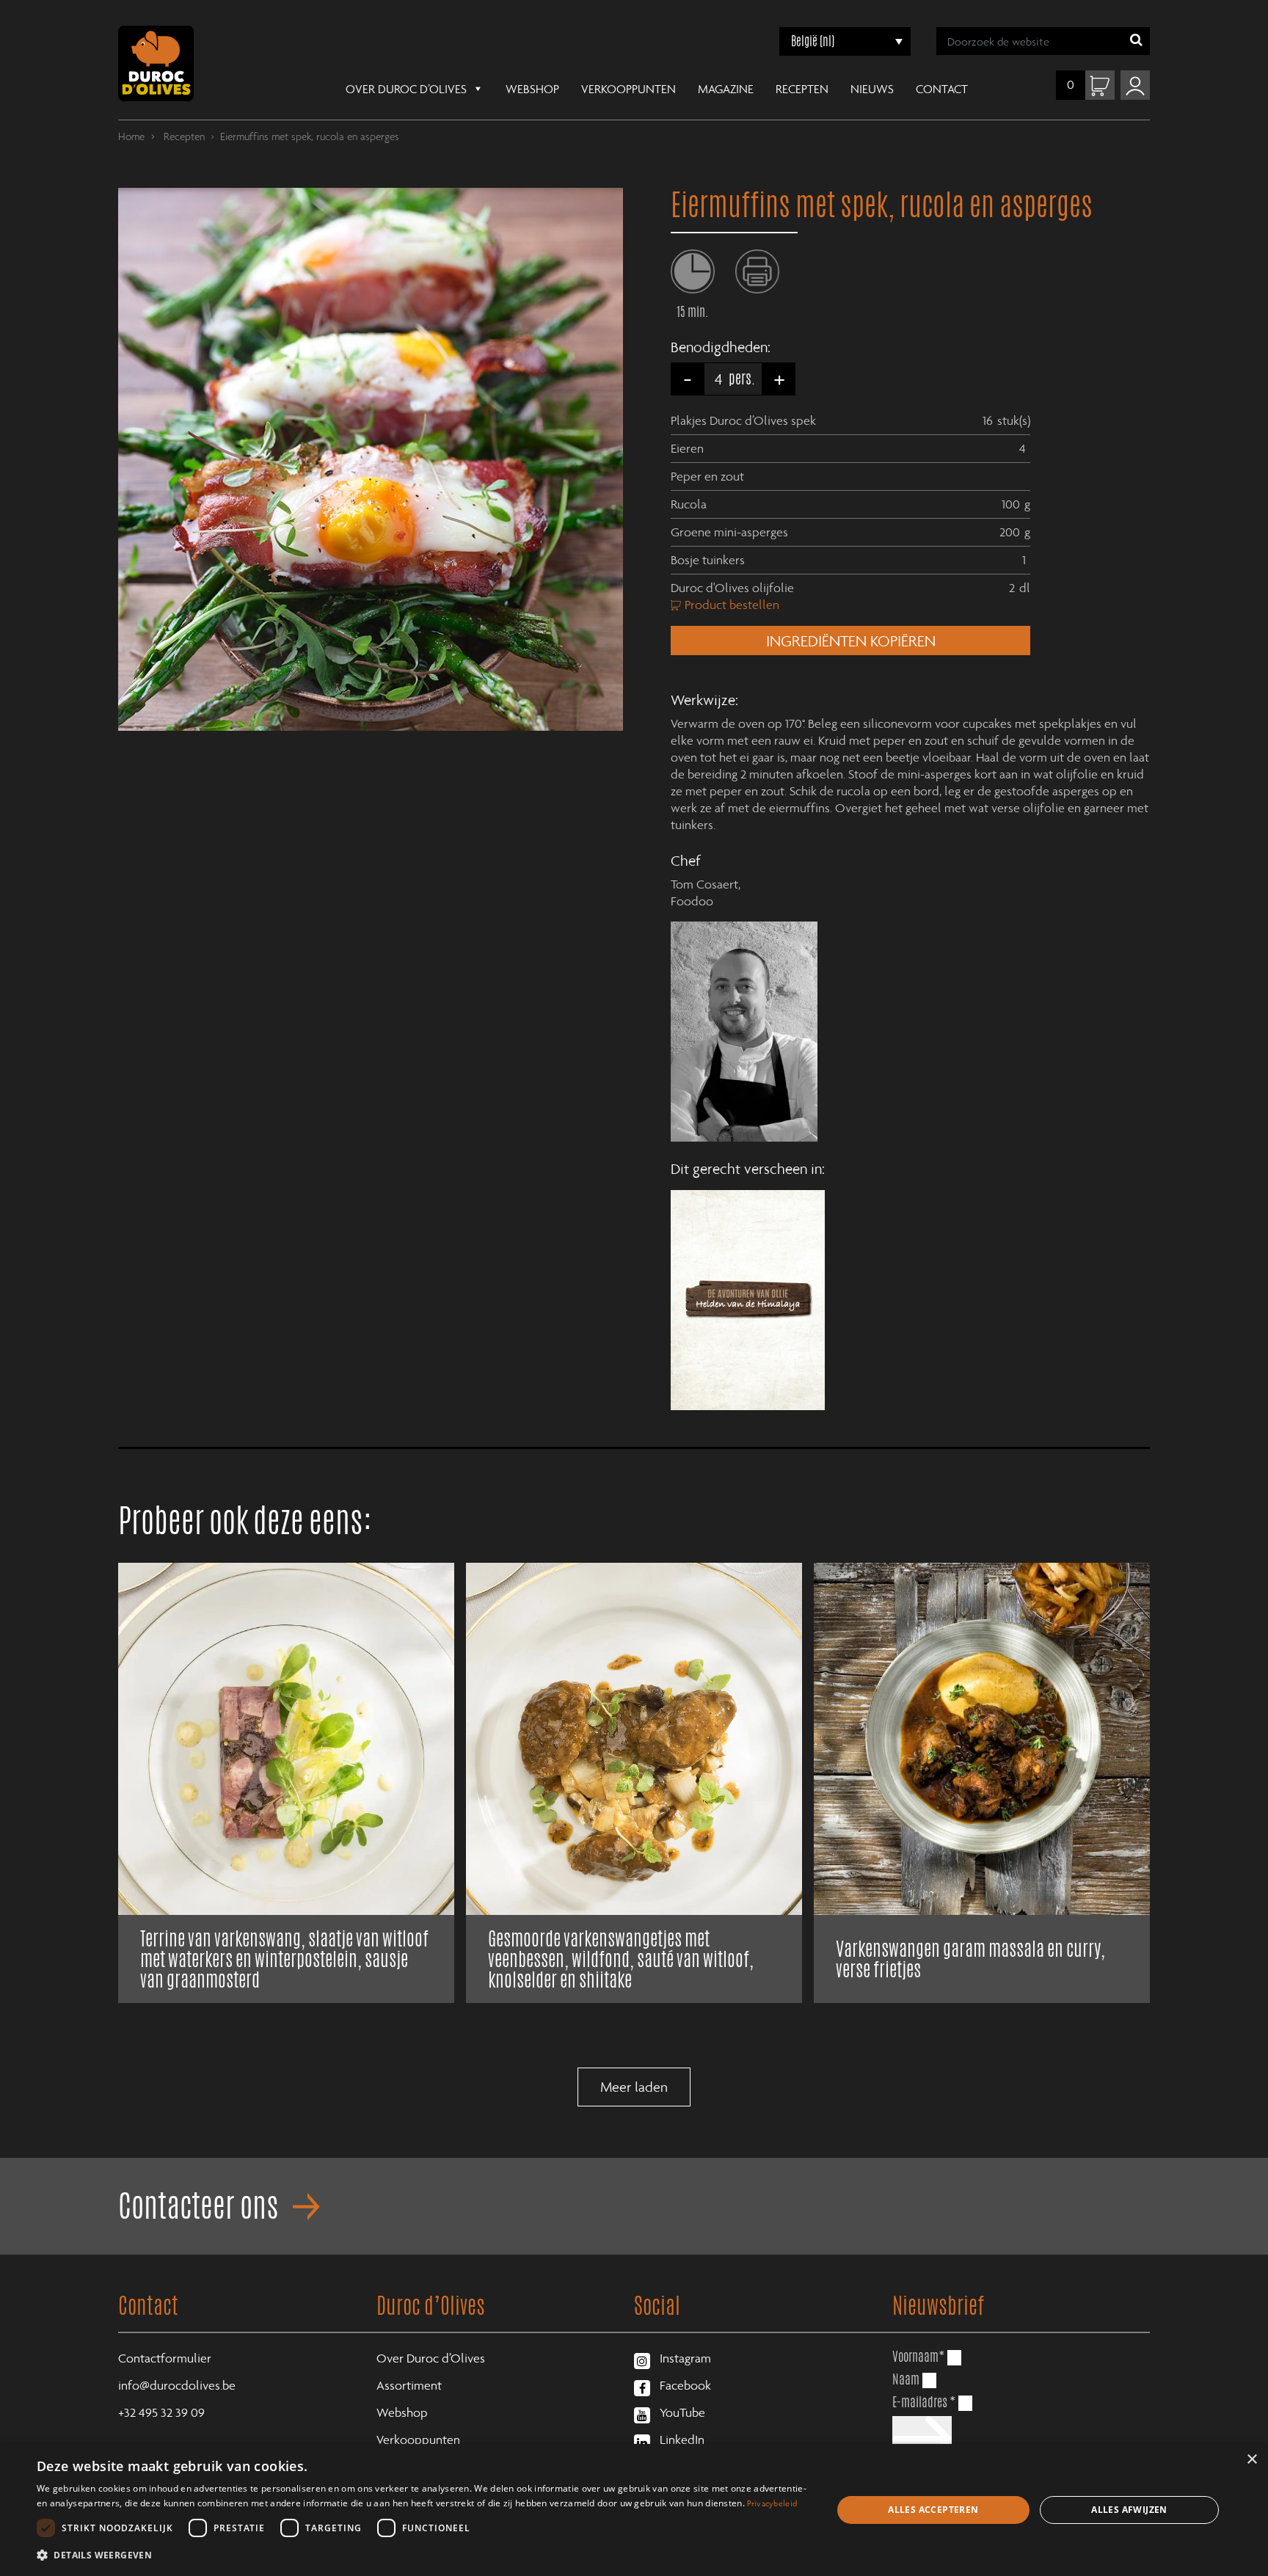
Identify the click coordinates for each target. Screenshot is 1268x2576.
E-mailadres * (924, 2402)
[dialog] (634, 2510)
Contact (942, 89)
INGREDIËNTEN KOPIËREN (851, 641)
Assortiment (409, 2385)
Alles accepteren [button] (933, 2510)
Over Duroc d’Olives (406, 89)
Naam (906, 2379)
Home (131, 136)
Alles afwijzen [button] (1129, 2510)
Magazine (726, 89)
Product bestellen (732, 605)
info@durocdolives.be (177, 2385)
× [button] (1251, 2460)
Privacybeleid (772, 2503)
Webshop (532, 89)
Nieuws (872, 89)
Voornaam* (918, 2356)
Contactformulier (165, 2358)
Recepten (802, 89)
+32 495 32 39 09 (161, 2412)
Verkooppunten (628, 89)
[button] (423, 2555)
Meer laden (634, 2087)
